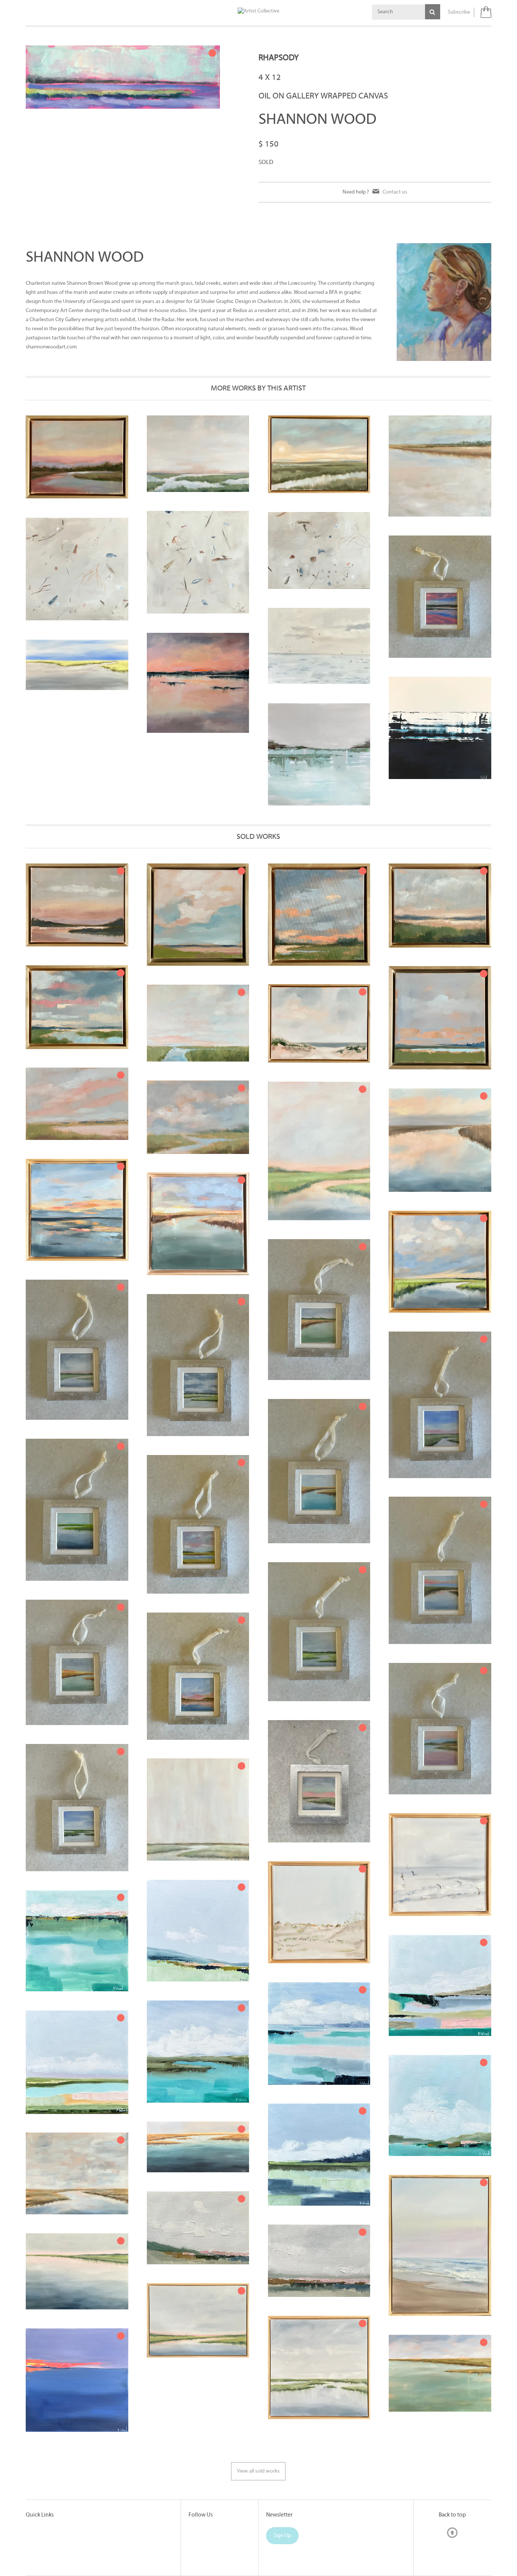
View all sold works (258, 2471)
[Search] (433, 12)
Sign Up (282, 2536)
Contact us (395, 192)
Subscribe (459, 12)
